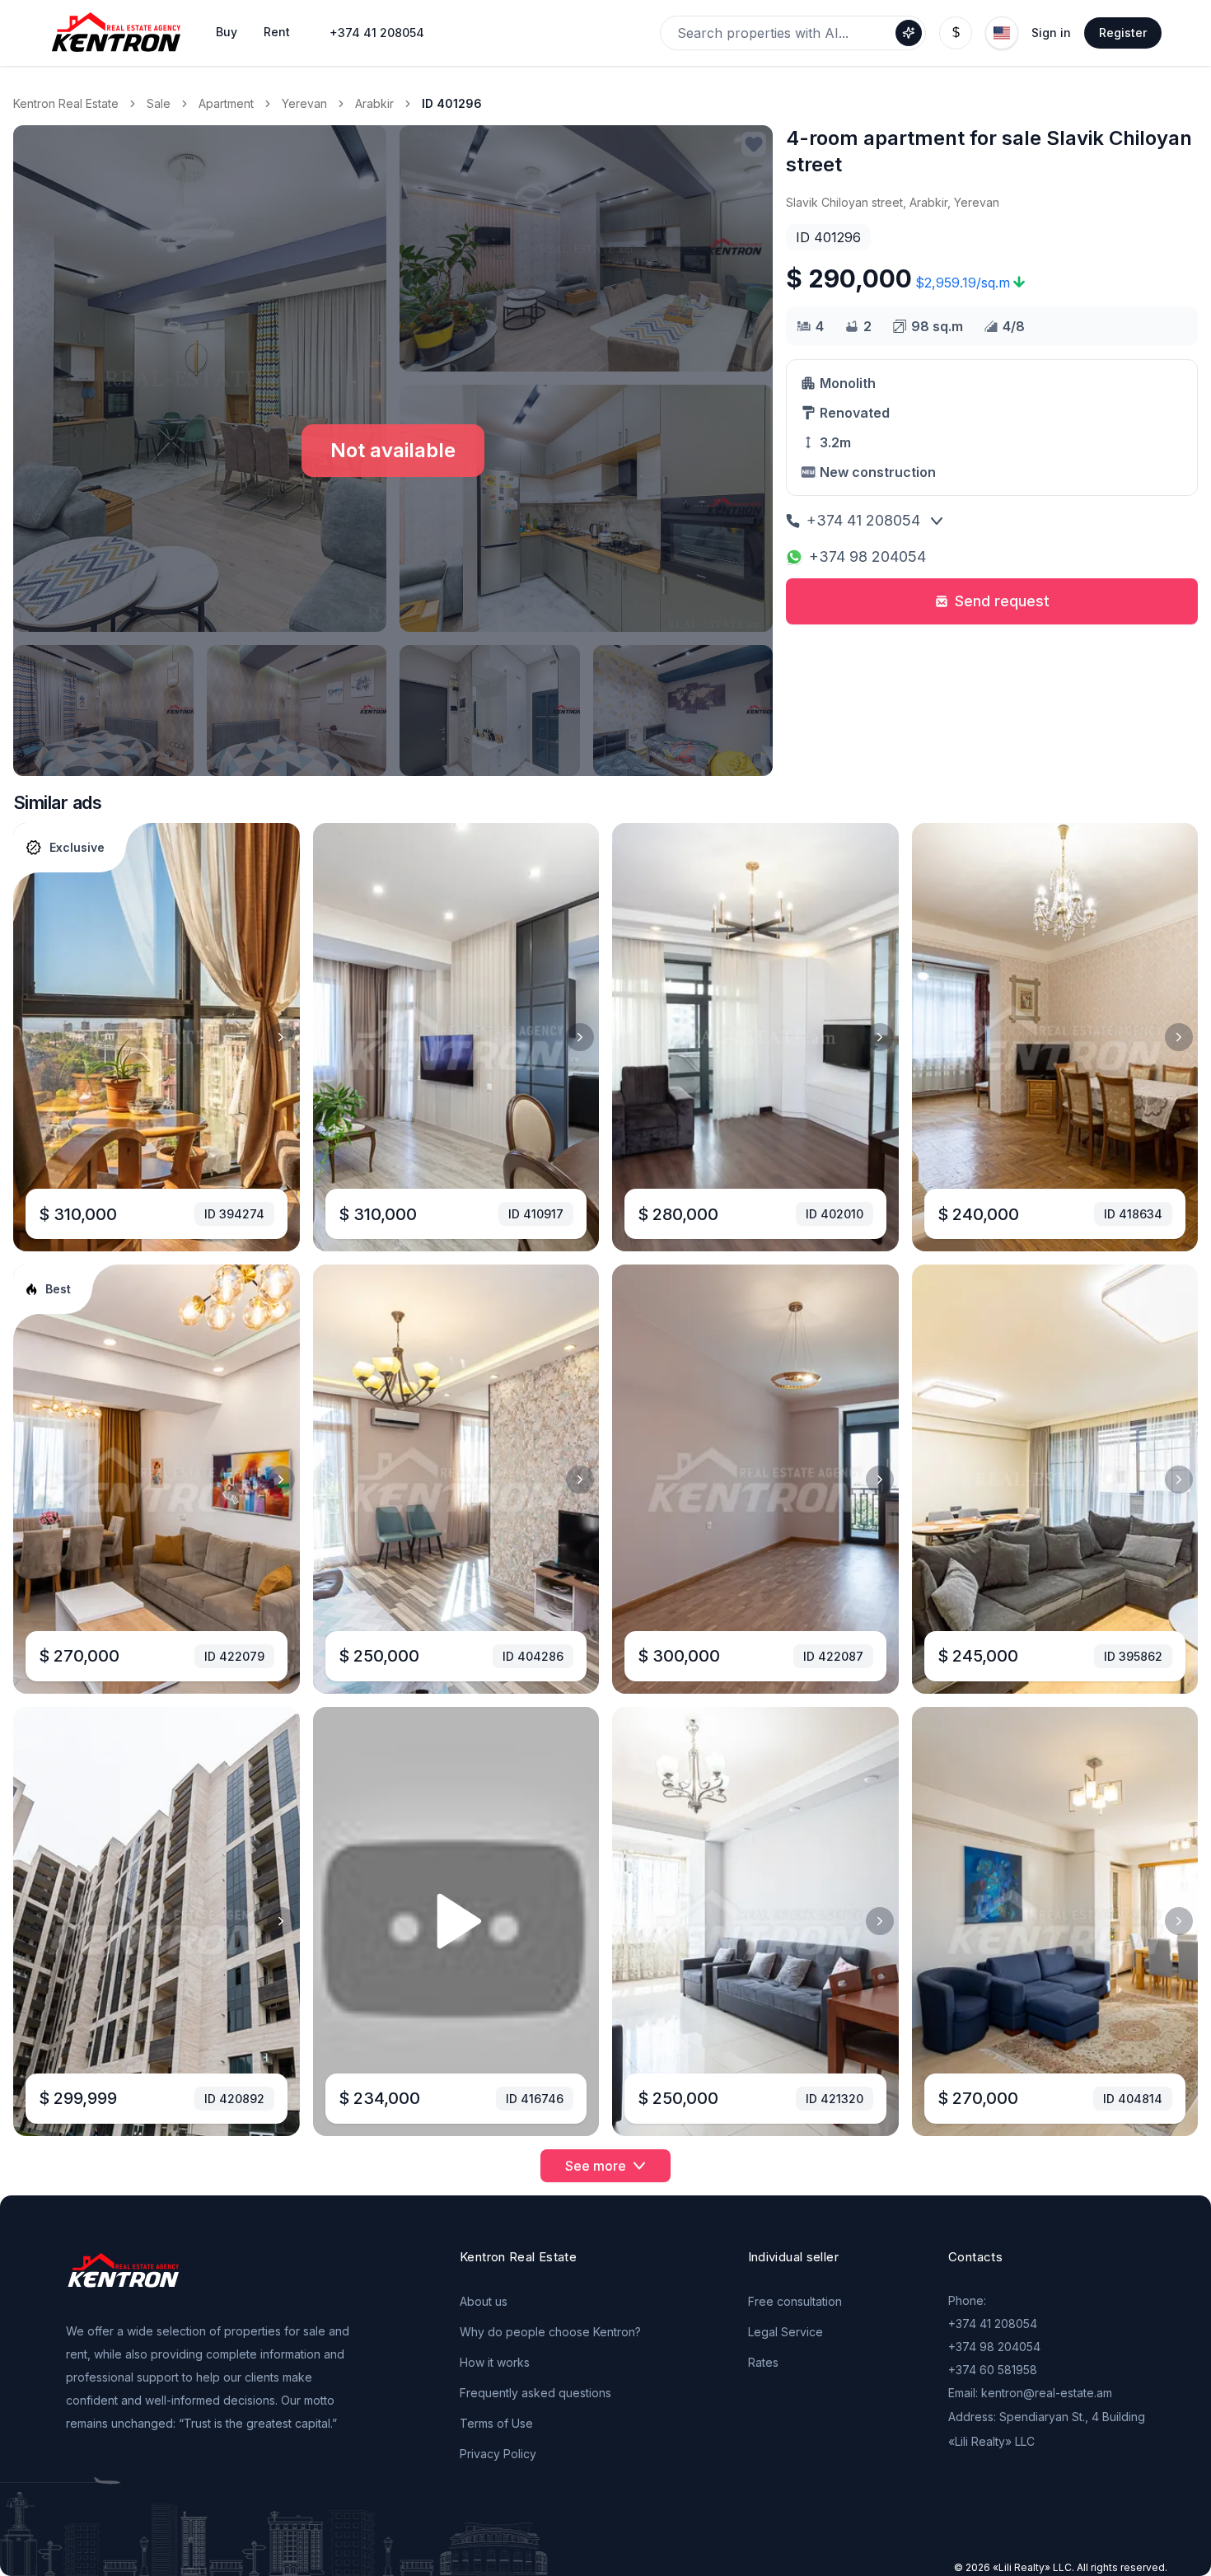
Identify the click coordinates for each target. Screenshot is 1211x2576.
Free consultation (795, 2301)
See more (596, 2166)
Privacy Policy (498, 2454)
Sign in (1051, 33)
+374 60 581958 (993, 2370)
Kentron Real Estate (66, 103)
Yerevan (304, 103)
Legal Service (786, 2332)
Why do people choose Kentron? (550, 2332)
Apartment (226, 103)
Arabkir (374, 103)
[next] (281, 1037)
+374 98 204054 (867, 556)
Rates (763, 2362)
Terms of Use (496, 2423)
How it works (495, 2362)
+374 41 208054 (377, 33)
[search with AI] (909, 33)
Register (1123, 33)
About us (484, 2301)
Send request (1002, 601)
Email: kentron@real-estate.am (1030, 2393)
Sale (159, 103)
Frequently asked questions (535, 2393)
